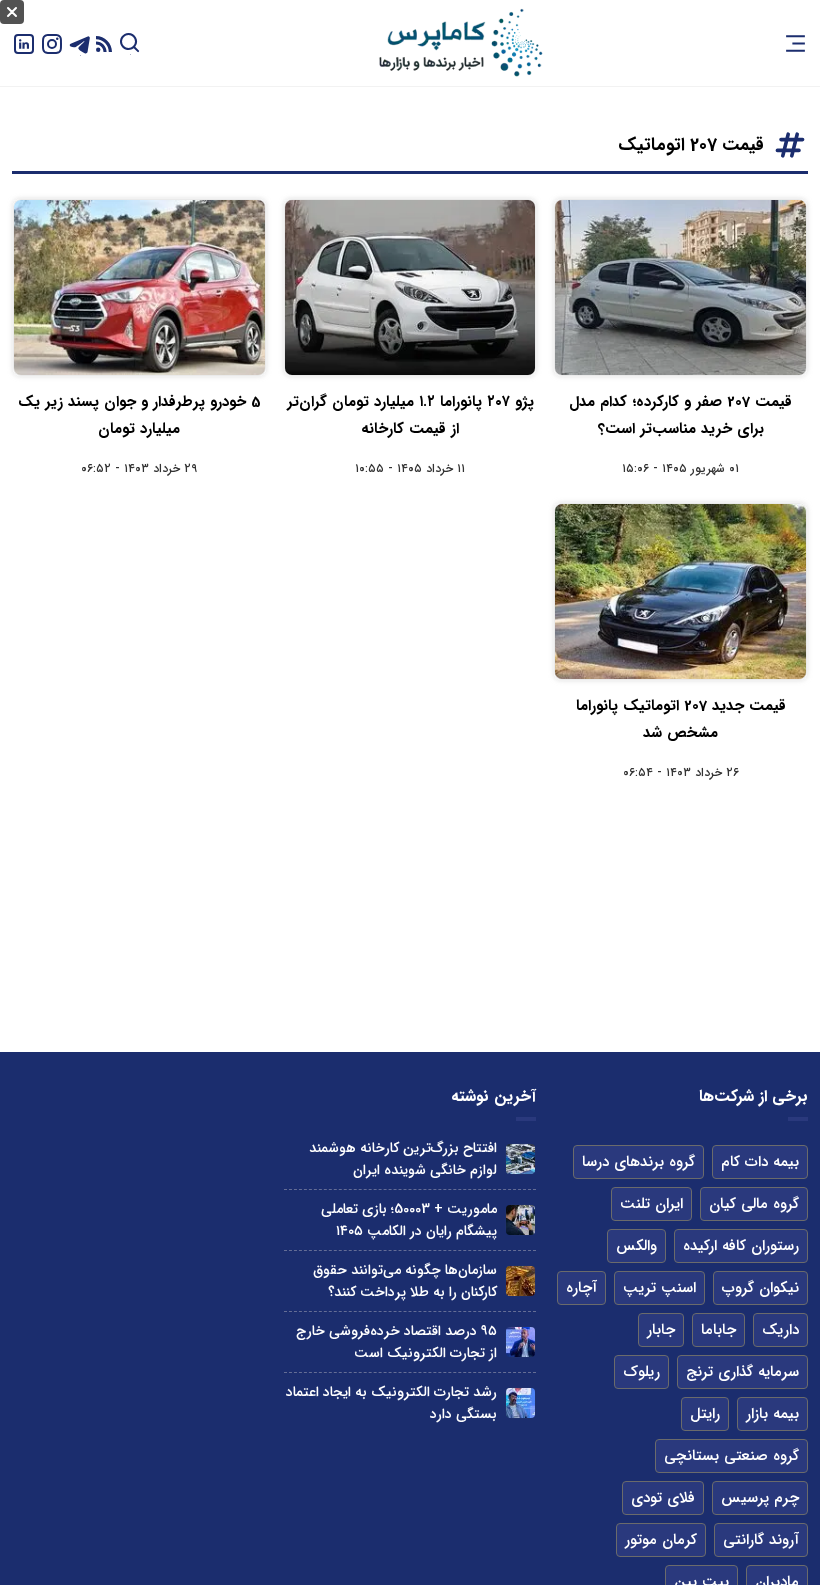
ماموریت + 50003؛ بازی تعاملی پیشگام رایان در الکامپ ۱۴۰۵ (409, 1220)
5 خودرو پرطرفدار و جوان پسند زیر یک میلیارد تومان (139, 415)
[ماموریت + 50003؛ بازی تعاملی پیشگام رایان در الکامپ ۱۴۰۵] (520, 1219)
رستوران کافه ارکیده (741, 1246)
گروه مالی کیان (754, 1204)
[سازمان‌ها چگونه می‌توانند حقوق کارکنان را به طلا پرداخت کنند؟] (520, 1280)
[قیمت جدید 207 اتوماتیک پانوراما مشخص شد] (680, 591)
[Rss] (104, 43)
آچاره (581, 1288)
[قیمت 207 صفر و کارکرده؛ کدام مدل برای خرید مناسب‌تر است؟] (680, 287)
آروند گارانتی (761, 1540)
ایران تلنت (651, 1204)
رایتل (705, 1414)
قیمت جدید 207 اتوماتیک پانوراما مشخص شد (681, 719)
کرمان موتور (661, 1540)
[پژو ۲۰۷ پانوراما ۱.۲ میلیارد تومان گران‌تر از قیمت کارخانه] (410, 287)
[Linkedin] (24, 42)
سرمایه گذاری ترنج (742, 1372)
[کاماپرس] (460, 43)
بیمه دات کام (760, 1162)
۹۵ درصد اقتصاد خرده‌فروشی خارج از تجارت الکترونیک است (396, 1342)
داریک (780, 1330)
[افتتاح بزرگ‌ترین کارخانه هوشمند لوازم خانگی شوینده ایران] (520, 1158)
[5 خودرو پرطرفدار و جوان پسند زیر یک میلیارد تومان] (139, 287)
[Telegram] (80, 42)
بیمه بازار (772, 1414)
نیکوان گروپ (760, 1288)
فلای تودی (663, 1498)
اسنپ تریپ (659, 1288)
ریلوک (641, 1372)
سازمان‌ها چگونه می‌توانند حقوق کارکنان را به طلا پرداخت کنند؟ (405, 1281)
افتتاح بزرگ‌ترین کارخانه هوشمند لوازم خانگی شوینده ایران (403, 1159)
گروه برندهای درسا (638, 1162)
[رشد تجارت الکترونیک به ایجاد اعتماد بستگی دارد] (520, 1402)
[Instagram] (52, 42)
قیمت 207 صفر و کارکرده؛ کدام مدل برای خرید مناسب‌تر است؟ (680, 415)
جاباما (718, 1330)
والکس (636, 1246)
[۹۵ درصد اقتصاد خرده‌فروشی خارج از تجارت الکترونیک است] (520, 1341)
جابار (661, 1330)
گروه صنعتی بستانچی (731, 1456)
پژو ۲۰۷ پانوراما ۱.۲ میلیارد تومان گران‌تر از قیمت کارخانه (410, 415)
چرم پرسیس (760, 1498)
